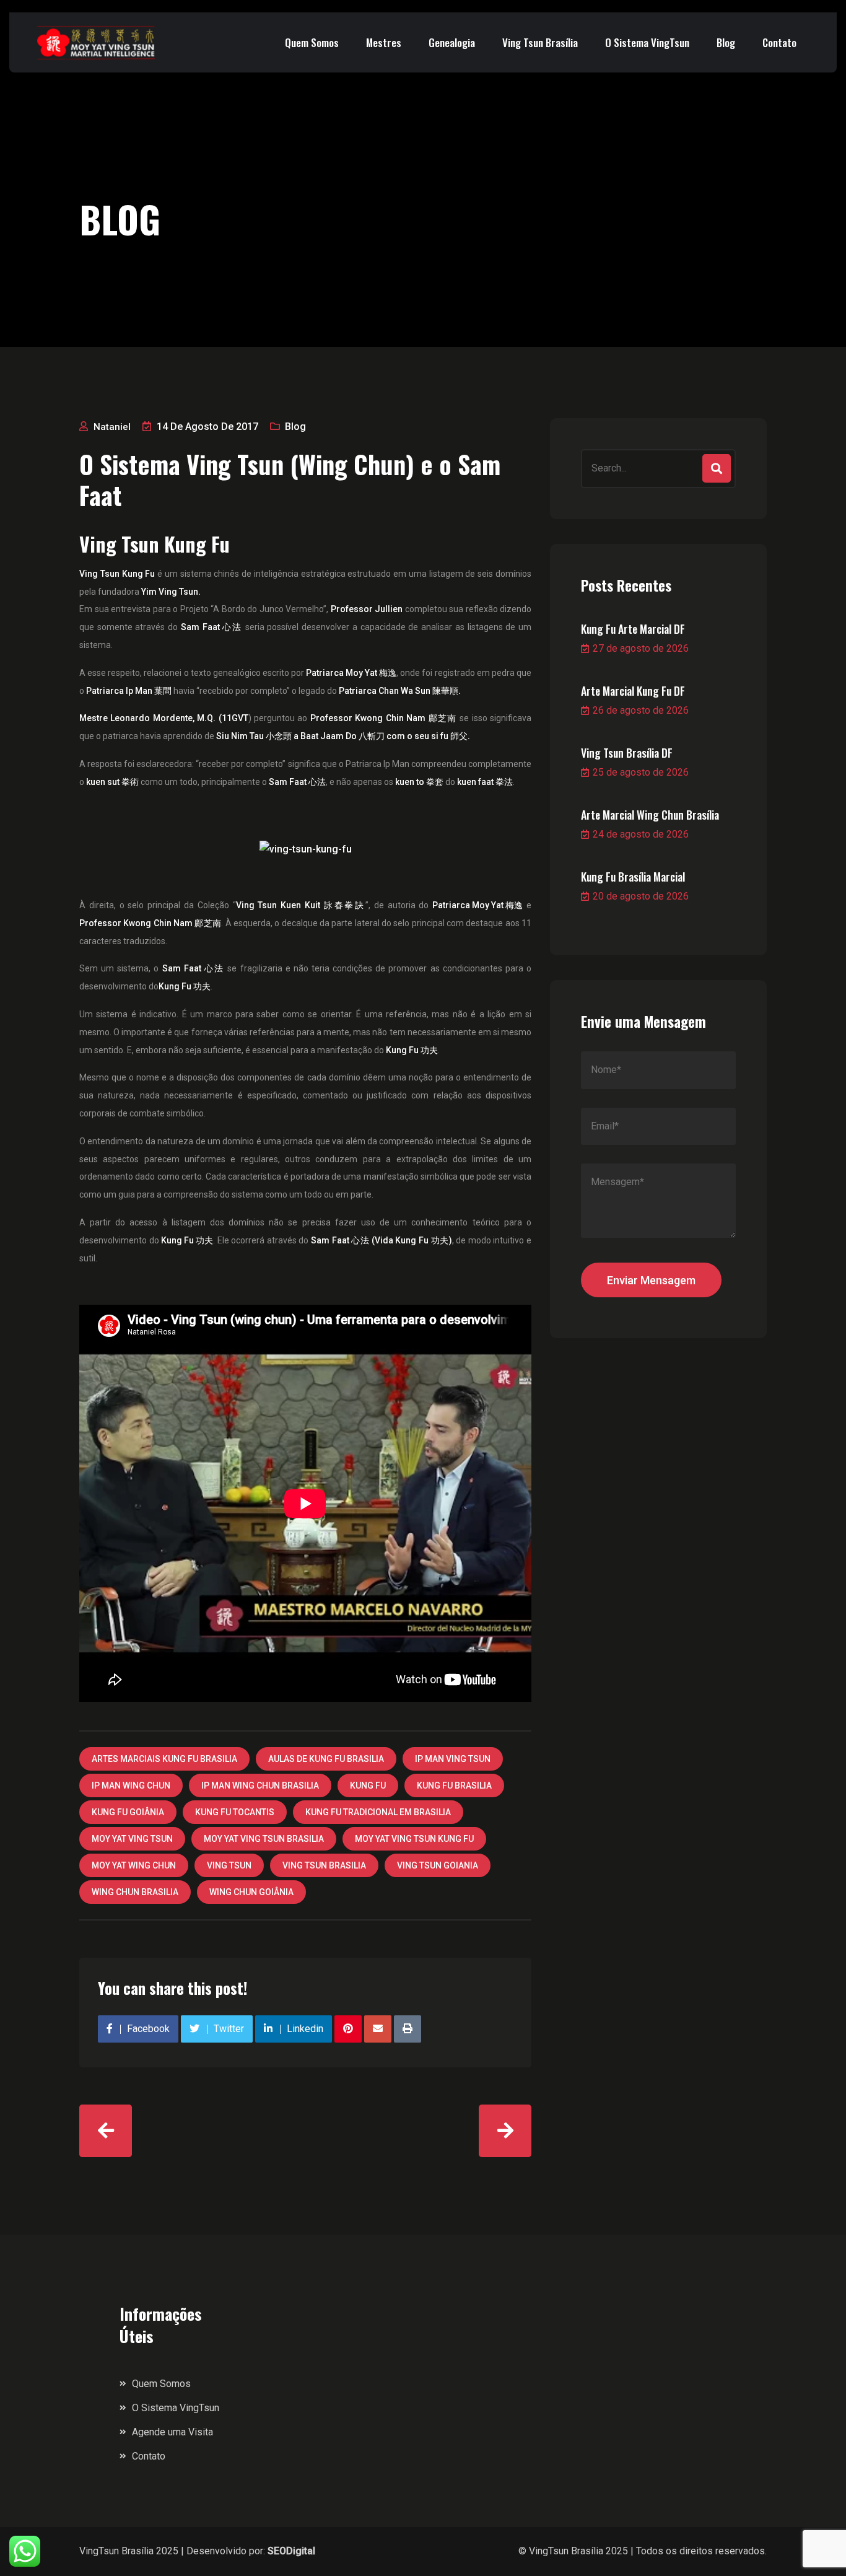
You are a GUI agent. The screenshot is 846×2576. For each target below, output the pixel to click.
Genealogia (452, 42)
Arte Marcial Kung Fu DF (633, 691)
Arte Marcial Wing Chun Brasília (650, 815)
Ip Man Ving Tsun (453, 1759)
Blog (726, 42)
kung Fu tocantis (235, 1812)
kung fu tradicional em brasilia (378, 1812)
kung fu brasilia (454, 1785)
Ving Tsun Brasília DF (627, 753)
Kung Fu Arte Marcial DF (633, 629)
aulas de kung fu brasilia (326, 1759)
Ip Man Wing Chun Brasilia (260, 1785)
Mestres (384, 42)
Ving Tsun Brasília (540, 42)
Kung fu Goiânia (128, 1812)
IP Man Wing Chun (131, 1785)
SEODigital (291, 2551)
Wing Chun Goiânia (251, 1892)
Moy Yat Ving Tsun (132, 1839)
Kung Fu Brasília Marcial (633, 877)
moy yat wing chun (134, 1865)
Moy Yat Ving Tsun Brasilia (264, 1839)
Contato (779, 42)
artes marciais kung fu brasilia (164, 1759)
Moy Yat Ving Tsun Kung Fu (414, 1839)
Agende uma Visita (172, 2432)
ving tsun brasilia (324, 1865)
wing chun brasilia (135, 1892)
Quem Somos (312, 42)
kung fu (368, 1785)
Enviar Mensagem (651, 1280)
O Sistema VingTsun (647, 42)
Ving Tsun (229, 1865)
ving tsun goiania (438, 1865)
